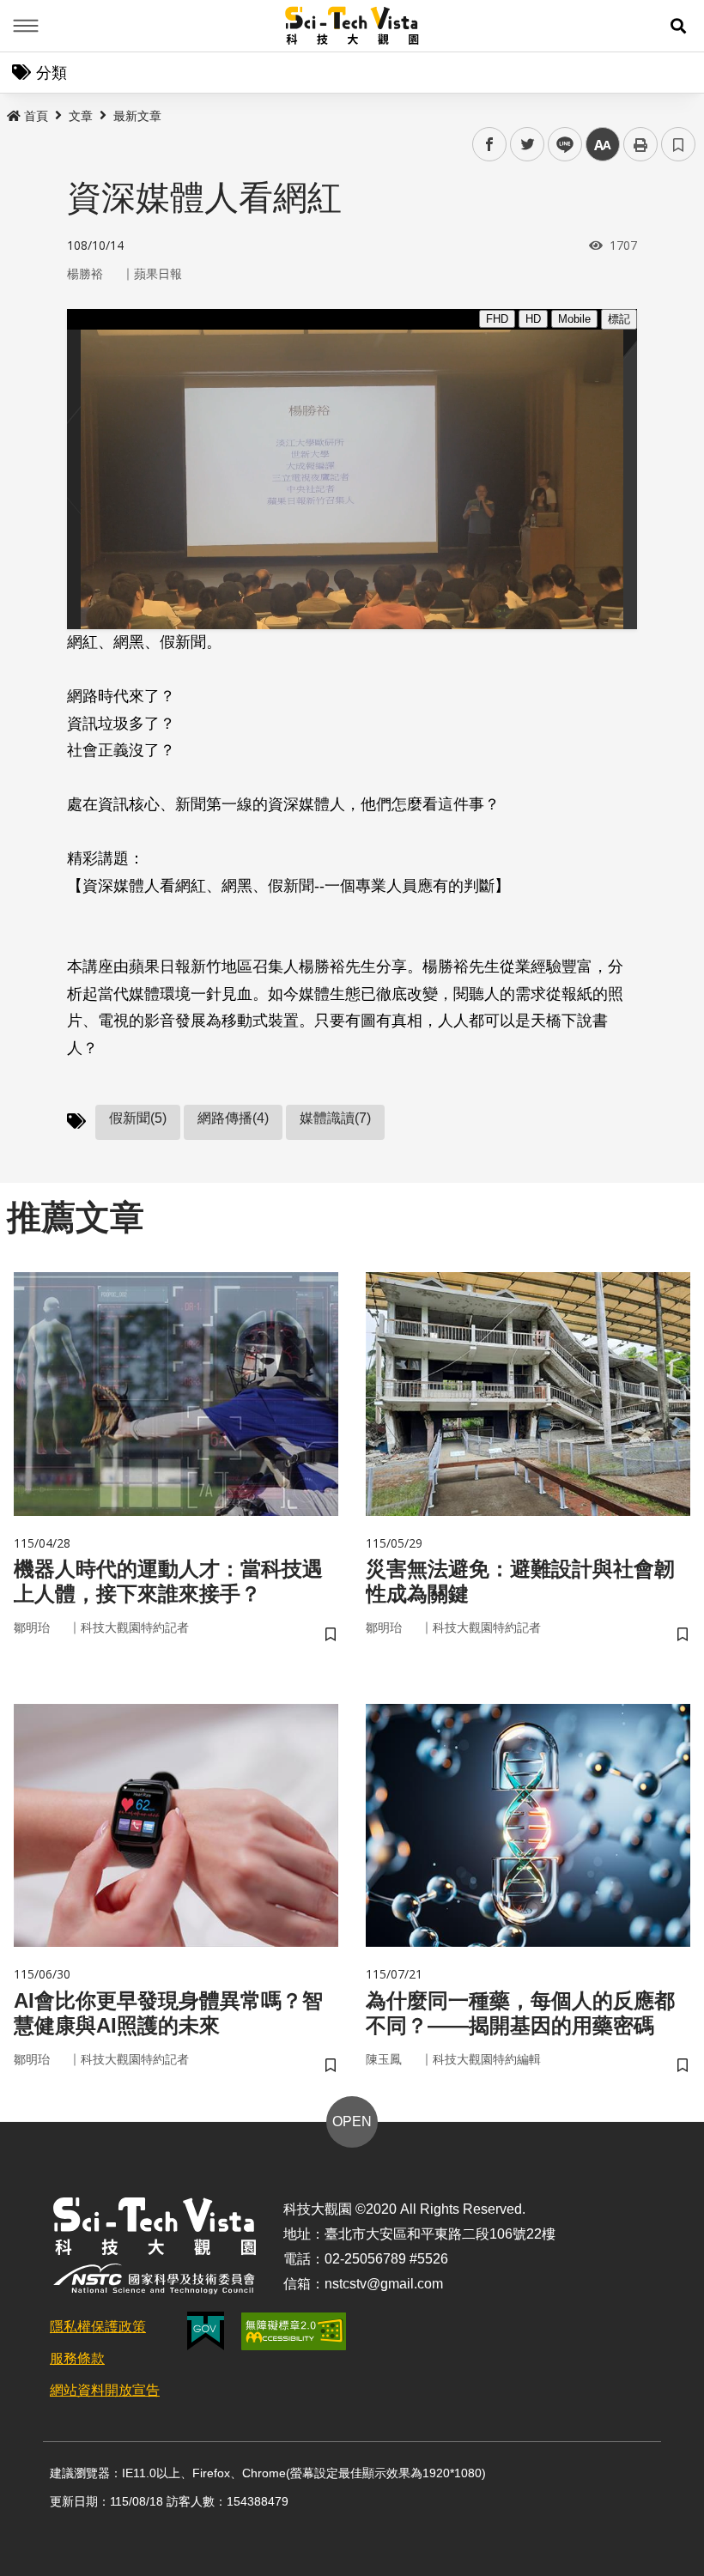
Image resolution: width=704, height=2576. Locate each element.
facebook (490, 145)
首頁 (36, 116)
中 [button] (603, 145)
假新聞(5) (138, 1118)
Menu (26, 26)
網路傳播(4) (233, 1118)
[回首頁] (352, 26)
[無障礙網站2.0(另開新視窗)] (294, 2331)
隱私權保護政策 (98, 2327)
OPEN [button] (352, 2121)
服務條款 (77, 2358)
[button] (678, 26)
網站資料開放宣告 (105, 2390)
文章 (81, 116)
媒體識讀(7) (335, 1118)
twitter (528, 145)
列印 (640, 144)
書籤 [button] (678, 144)
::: (12, 112)
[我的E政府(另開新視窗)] (206, 2331)
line (560, 145)
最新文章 (137, 116)
